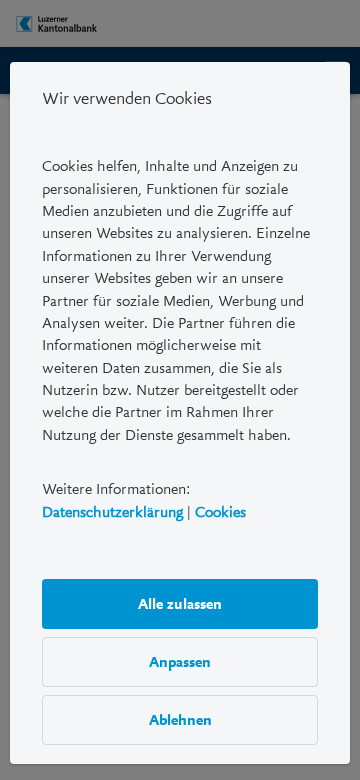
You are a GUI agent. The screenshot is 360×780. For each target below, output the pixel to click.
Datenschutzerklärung (112, 512)
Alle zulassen (180, 604)
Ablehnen (180, 720)
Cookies (220, 512)
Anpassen (180, 662)
